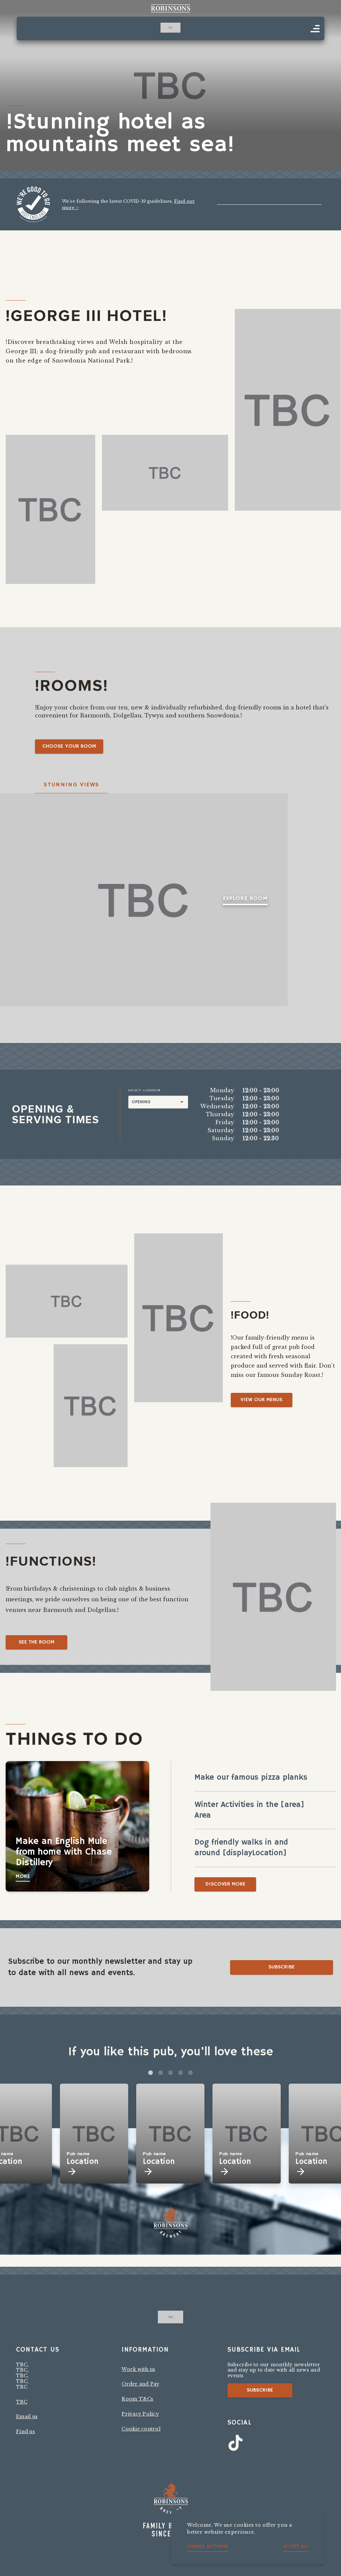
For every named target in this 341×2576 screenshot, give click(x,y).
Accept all (296, 2547)
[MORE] (315, 29)
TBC (22, 2402)
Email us (27, 2417)
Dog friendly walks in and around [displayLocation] (241, 1848)
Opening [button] (141, 1102)
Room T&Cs (137, 2399)
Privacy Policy (140, 2414)
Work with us (138, 2369)
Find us (25, 2432)
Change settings (208, 2547)
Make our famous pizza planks (251, 1777)
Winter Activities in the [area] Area (249, 1810)
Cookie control (141, 2429)
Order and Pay (140, 2384)
